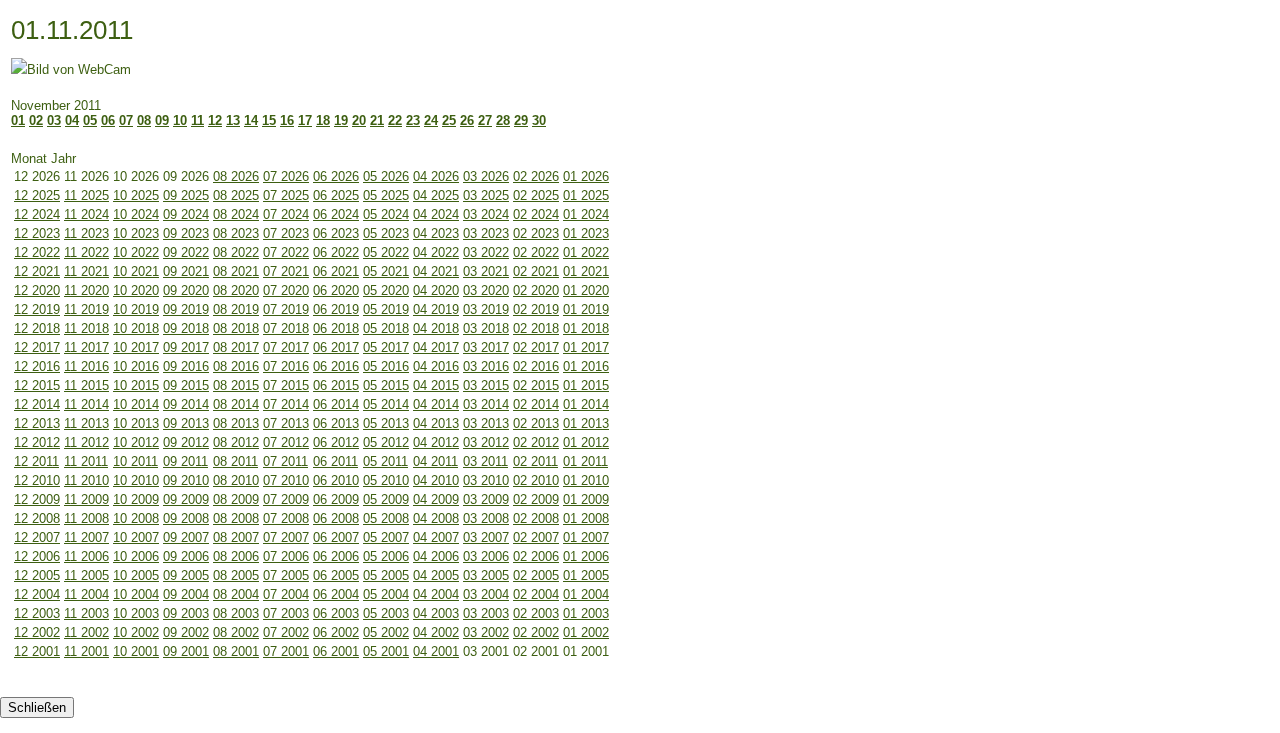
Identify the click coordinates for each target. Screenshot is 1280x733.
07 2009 (286, 499)
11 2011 (86, 461)
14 (251, 120)
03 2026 (486, 176)
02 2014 (536, 404)
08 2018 (236, 328)
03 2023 (486, 233)
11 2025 (86, 195)
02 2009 (536, 499)
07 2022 (286, 252)
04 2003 (436, 613)
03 (54, 120)
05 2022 (386, 252)
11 (197, 120)
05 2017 (386, 347)
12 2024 (37, 214)
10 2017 (136, 347)
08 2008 (236, 518)
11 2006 (86, 556)
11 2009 (86, 499)
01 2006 (586, 556)
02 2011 (535, 461)
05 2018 (386, 328)
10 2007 (136, 537)
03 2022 (486, 252)
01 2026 (586, 176)
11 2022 (86, 252)
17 (305, 120)
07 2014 (286, 404)
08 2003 (236, 613)
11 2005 (86, 575)
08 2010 (236, 480)
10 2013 (136, 423)
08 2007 (236, 537)
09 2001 (186, 651)
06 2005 (336, 575)
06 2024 (336, 214)
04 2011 (435, 461)
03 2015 (486, 385)
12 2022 (37, 252)
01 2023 (586, 233)
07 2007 (286, 537)
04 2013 (436, 423)
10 (180, 120)
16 (287, 120)
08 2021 (236, 271)
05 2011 (385, 461)
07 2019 (286, 309)
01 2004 (586, 594)
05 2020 (386, 290)
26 (467, 120)
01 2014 (586, 404)
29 (521, 120)
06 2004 (336, 594)
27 (485, 120)
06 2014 (336, 404)
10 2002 (136, 632)
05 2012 (386, 442)
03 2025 (486, 195)
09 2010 (186, 480)
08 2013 (236, 423)
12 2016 (37, 366)
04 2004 (436, 594)
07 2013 (286, 423)
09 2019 (186, 309)
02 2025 (536, 195)
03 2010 (486, 480)
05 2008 (386, 518)
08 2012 (236, 442)
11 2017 (86, 347)
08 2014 (236, 404)
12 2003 (37, 613)
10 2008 (136, 518)
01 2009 (586, 499)
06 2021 (336, 271)
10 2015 (136, 385)
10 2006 (136, 556)
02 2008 (536, 518)
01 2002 (586, 632)
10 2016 (136, 366)
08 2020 (236, 290)
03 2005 (486, 575)
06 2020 (336, 290)
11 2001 (86, 651)
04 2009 (436, 499)
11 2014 (86, 404)
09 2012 (186, 442)
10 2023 (136, 233)
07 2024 (286, 214)
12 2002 (37, 632)
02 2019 (536, 309)
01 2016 (586, 366)
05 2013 (386, 423)
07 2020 (286, 290)
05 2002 (386, 632)
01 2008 (586, 518)
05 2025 (386, 195)
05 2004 (386, 594)
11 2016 (86, 366)
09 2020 (186, 290)
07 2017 (286, 347)
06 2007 (336, 537)
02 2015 (536, 385)
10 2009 (136, 499)
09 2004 (186, 594)
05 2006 (386, 556)
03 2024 (486, 214)
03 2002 (486, 632)
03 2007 (486, 537)
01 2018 (586, 328)
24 (431, 120)
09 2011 (185, 461)
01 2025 (586, 195)
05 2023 (386, 233)
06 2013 (336, 423)
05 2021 (386, 271)
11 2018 (86, 328)
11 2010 (86, 480)
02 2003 (536, 613)
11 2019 (86, 309)
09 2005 (186, 575)
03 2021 (486, 271)
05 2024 (386, 214)
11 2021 (86, 271)
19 (341, 120)
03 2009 (486, 499)
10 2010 (136, 480)
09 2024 (186, 214)
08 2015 (236, 385)
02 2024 (536, 214)
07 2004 (286, 594)
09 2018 (186, 328)
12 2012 (37, 442)
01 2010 (586, 480)
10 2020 (136, 290)
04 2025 (436, 195)
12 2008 (37, 518)
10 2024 (136, 214)
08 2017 (236, 347)
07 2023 (286, 233)
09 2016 (186, 366)
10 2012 (136, 442)
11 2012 (86, 442)
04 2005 (436, 575)
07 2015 (286, 385)
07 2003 (286, 613)
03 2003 (486, 613)
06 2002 (336, 632)
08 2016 (236, 366)
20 (359, 120)
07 (126, 120)
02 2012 (536, 442)
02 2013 (536, 423)
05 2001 (386, 651)
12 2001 (37, 651)
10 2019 (136, 309)
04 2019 (436, 309)
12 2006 (37, 556)
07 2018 (286, 328)
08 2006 (236, 556)
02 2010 (536, 480)
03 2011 (485, 461)
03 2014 (486, 404)
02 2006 (536, 556)
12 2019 (37, 309)
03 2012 (486, 442)
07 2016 (286, 366)
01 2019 (586, 309)
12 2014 (37, 404)
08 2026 (236, 176)
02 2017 (536, 347)
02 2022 (536, 252)
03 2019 (486, 309)
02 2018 (536, 328)
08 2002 (236, 632)
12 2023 (37, 233)
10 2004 (136, 594)
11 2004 (86, 594)
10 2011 (135, 461)
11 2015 (86, 385)
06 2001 (336, 651)
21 (377, 120)
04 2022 (436, 252)
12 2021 (37, 271)
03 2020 (486, 290)
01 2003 (586, 613)
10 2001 (136, 651)
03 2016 (486, 366)
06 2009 (336, 499)
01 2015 (586, 385)
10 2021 (136, 271)
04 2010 (436, 480)
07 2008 (286, 518)
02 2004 (536, 594)
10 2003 (136, 613)
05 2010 (386, 480)
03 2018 (486, 328)
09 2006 (186, 556)
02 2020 (536, 290)
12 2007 (37, 537)
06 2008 (336, 518)
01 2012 (586, 442)
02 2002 (536, 632)
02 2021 (536, 271)
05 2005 (386, 575)
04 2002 (436, 632)
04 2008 (436, 518)
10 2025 (136, 195)
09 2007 (186, 537)
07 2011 (285, 461)
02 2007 (536, 537)
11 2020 (86, 290)
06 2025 (336, 195)
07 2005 (286, 575)
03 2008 (486, 518)
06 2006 (336, 556)
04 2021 (436, 271)
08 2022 (236, 252)
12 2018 (37, 328)
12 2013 (37, 423)
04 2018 (436, 328)
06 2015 (336, 385)
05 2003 (386, 613)
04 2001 (436, 651)
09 (162, 120)
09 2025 (186, 195)
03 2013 (486, 423)
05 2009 (386, 499)
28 (503, 120)
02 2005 (536, 575)
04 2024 (436, 214)
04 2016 (436, 366)
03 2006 (486, 556)
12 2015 (37, 385)
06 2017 (336, 347)
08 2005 (236, 575)
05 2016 (386, 366)
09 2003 (186, 613)
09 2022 (186, 252)
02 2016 (536, 366)
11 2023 (86, 233)
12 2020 (37, 290)
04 (72, 120)
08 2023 (236, 233)
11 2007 (86, 537)
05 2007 (386, 537)
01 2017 (586, 347)
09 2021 (186, 271)
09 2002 (186, 632)
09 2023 (186, 233)
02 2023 (536, 233)
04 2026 (436, 176)
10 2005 (136, 575)
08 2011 (235, 461)
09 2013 (186, 423)
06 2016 (336, 366)
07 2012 (286, 442)
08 (144, 120)
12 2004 (37, 594)
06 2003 (336, 613)
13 (233, 120)
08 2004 (236, 594)
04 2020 (436, 290)
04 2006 (436, 556)
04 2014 (436, 404)
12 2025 (37, 195)
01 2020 (586, 290)
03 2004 (486, 594)
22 (395, 120)
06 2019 (336, 309)
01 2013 (586, 423)
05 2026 (386, 176)
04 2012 (436, 442)
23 (413, 120)
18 (323, 120)
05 (90, 120)
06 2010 (336, 480)
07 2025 (286, 195)
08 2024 (236, 214)
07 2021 (286, 271)
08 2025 (236, 195)
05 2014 (386, 404)
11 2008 (86, 518)
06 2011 (335, 461)
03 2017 (486, 347)
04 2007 (436, 537)
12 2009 (37, 499)
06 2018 (336, 328)
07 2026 (286, 176)
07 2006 (286, 556)
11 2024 (86, 214)
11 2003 (86, 613)
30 (539, 120)
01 (18, 120)
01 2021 (586, 271)
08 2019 (236, 309)
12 (215, 120)
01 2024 (586, 214)
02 (36, 120)
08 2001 (236, 651)
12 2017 (37, 347)
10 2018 (136, 328)
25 (449, 120)
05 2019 (386, 309)
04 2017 (436, 347)
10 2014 (136, 404)
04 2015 (436, 385)
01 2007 (586, 537)
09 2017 (186, 347)
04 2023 (436, 233)
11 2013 (86, 423)
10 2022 (136, 252)
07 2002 (286, 632)
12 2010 (37, 480)
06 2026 (336, 176)
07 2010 (286, 480)
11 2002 (86, 632)
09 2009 (186, 499)
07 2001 (286, 651)
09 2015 (186, 385)
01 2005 (586, 575)
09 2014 (186, 404)
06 (108, 120)
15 (269, 120)
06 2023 (336, 233)
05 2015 (386, 385)
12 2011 (36, 461)
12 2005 (37, 575)
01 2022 (586, 252)
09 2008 (186, 518)
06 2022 (336, 252)
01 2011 (585, 461)
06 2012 (336, 442)
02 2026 (536, 176)
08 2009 (236, 499)
